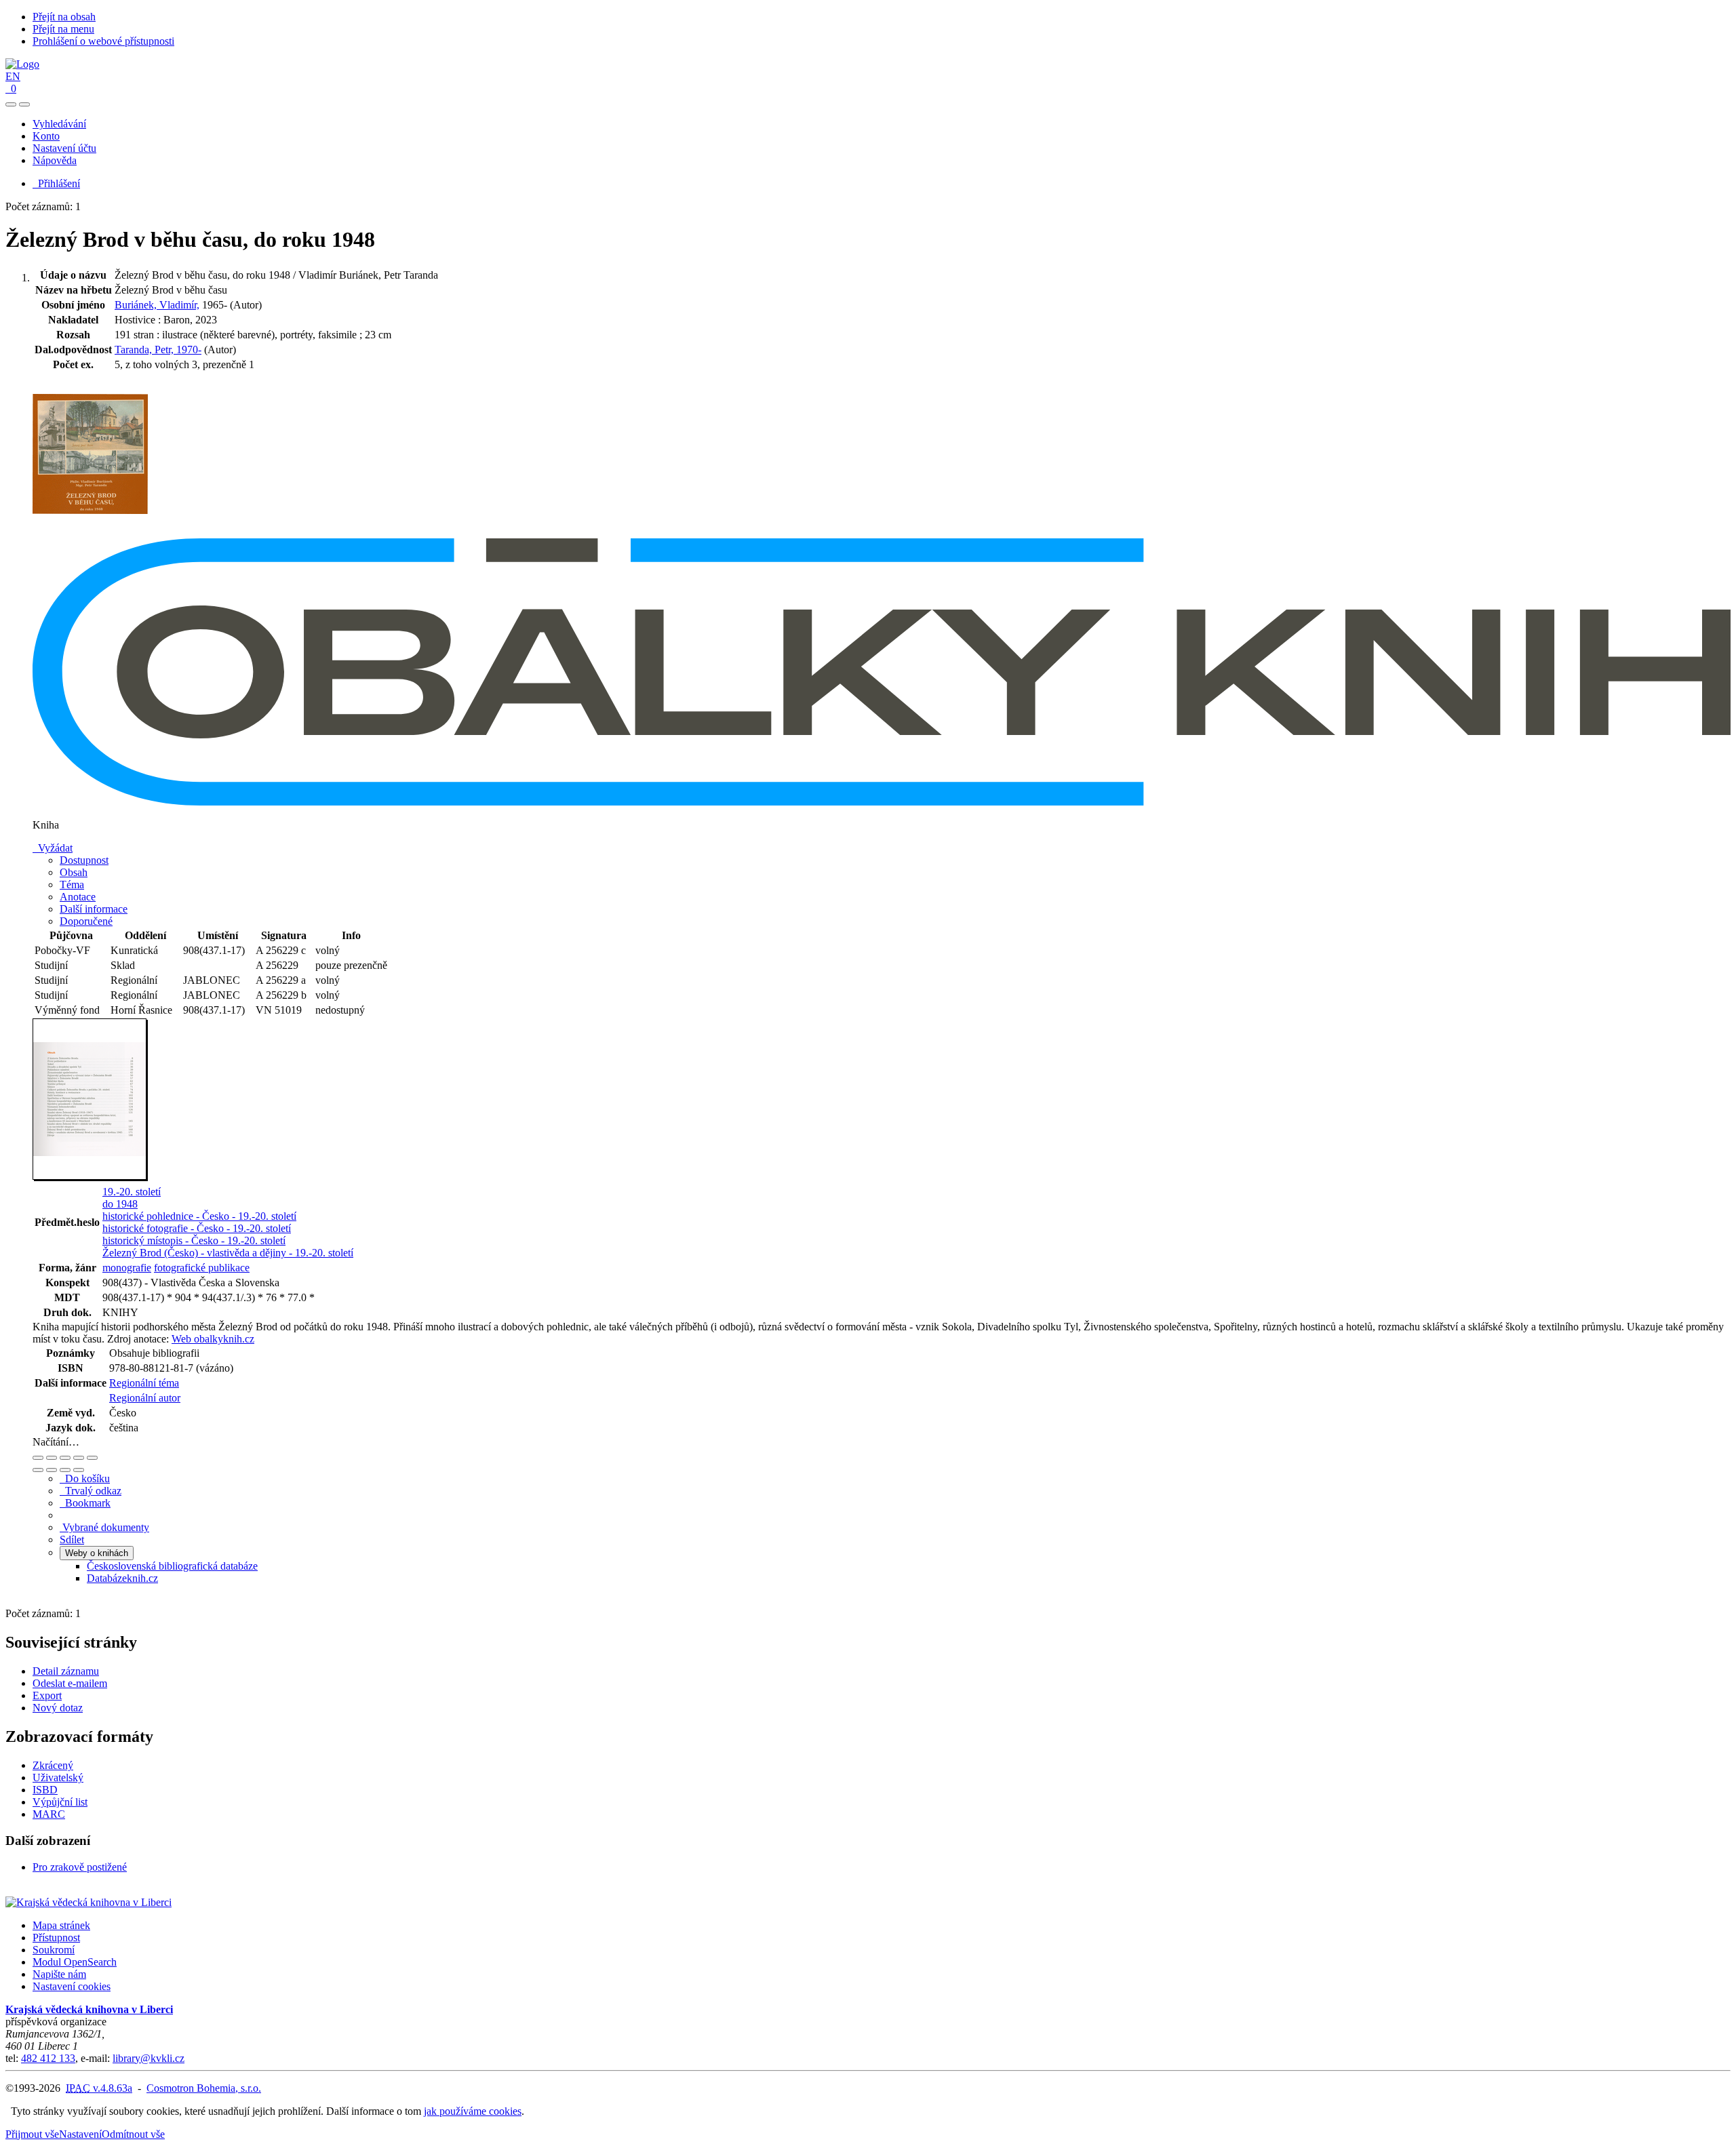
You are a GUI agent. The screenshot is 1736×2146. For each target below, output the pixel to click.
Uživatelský (58, 1777)
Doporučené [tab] (86, 921)
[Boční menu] (11, 104)
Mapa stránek (61, 1925)
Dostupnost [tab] (84, 860)
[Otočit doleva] (38, 1470)
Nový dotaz (58, 1708)
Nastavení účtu (64, 148)
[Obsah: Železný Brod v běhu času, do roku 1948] (90, 1177)
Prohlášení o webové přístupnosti (103, 41)
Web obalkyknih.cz (213, 1339)
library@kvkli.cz (149, 2058)
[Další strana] (79, 1470)
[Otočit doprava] (52, 1470)
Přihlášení (56, 183)
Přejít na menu (63, 29)
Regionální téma (144, 1383)
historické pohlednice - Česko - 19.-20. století (199, 1216)
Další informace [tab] (94, 909)
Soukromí (54, 1950)
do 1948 (120, 1204)
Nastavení (80, 2134)
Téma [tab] (72, 885)
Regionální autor (145, 1398)
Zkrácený (53, 1765)
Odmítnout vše (133, 2134)
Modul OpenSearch (75, 1962)
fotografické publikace (202, 1268)
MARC (49, 1814)
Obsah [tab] (74, 872)
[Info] (92, 1458)
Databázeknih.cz (122, 1578)
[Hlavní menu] (24, 104)
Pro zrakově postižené (80, 1867)
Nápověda (55, 160)
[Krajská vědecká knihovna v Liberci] (88, 1902)
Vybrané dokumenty (104, 1527)
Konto (46, 136)
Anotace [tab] (78, 897)
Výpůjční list (60, 1802)
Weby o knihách (97, 1553)
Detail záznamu (66, 1671)
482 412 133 (48, 2058)
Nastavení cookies (72, 1986)
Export (47, 1695)
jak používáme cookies (473, 2111)
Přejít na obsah (64, 17)
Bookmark (85, 1503)
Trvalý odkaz (91, 1491)
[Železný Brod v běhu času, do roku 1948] (90, 532)
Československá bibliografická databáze (172, 1566)
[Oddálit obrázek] (52, 1458)
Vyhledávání (59, 124)
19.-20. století (132, 1192)
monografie (127, 1268)
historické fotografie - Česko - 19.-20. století (197, 1228)
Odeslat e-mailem (70, 1683)
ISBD (45, 1790)
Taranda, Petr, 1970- (158, 350)
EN (13, 76)
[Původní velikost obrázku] (65, 1458)
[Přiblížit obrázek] (38, 1458)
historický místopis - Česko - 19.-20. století (194, 1240)
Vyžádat (53, 848)
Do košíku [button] (85, 1478)
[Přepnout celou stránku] (79, 1458)
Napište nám (59, 1974)
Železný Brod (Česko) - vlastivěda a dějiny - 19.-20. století (228, 1253)
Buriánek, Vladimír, (157, 305)
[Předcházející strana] (65, 1470)
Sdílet (72, 1539)
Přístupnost (56, 1938)
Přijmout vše (32, 2134)
